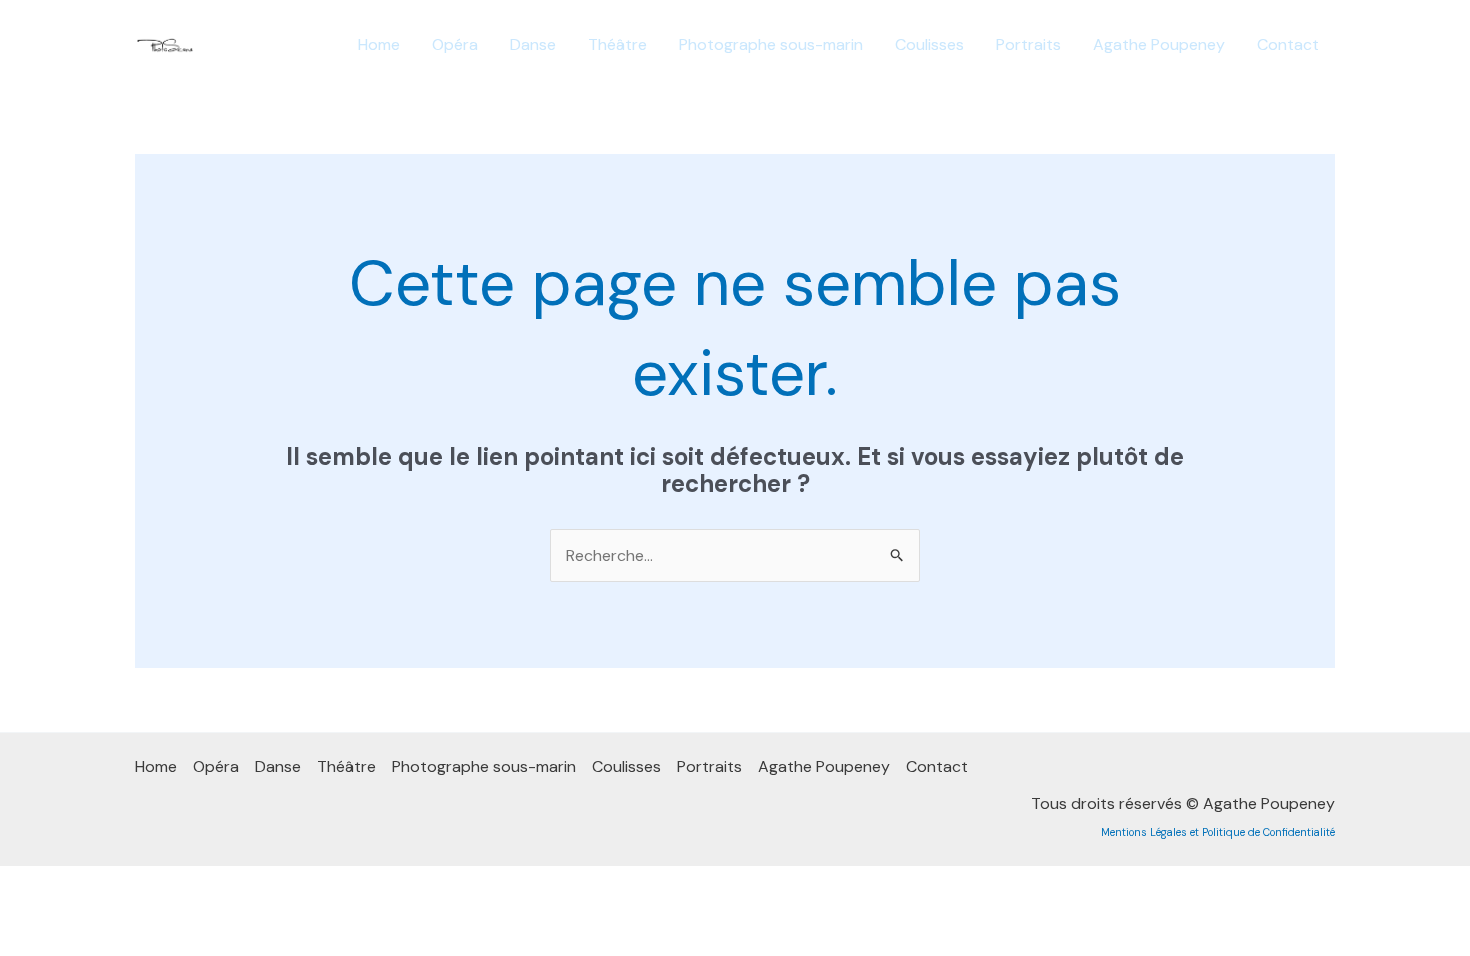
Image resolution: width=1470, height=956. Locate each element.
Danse (533, 44)
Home (379, 44)
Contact (1288, 44)
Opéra (455, 44)
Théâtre (617, 44)
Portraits (1028, 44)
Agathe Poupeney (1159, 44)
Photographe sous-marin (771, 44)
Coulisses (929, 44)
